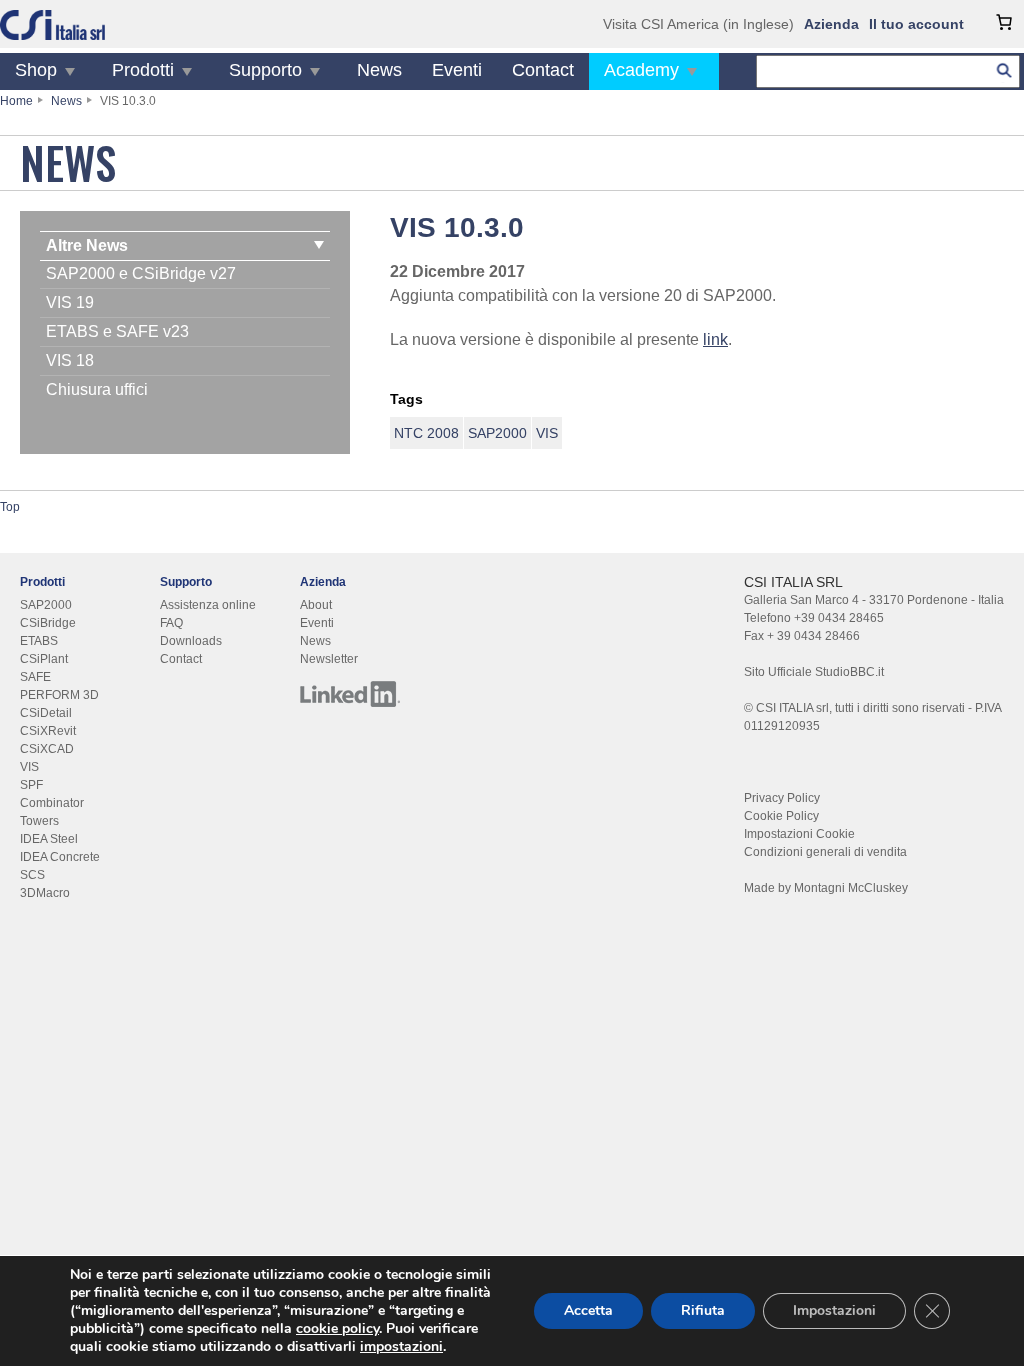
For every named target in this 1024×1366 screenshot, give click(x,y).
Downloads (191, 641)
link (715, 339)
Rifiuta (703, 1310)
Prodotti (143, 70)
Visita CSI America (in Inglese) (698, 24)
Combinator (52, 803)
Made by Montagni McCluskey (826, 888)
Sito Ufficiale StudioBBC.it (814, 672)
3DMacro (45, 893)
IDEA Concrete (60, 857)
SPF (31, 785)
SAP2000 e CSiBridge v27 (141, 273)
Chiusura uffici (97, 389)
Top (10, 507)
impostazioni (401, 1347)
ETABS (39, 641)
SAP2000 (497, 433)
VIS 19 (70, 302)
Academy (641, 70)
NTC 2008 (426, 433)
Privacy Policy (782, 798)
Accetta (588, 1310)
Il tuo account (916, 24)
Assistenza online (208, 605)
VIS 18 (70, 360)
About (316, 605)
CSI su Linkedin (350, 694)
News (379, 70)
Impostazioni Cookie (799, 834)
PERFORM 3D (59, 695)
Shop (36, 70)
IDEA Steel (49, 839)
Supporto (265, 70)
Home (16, 101)
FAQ (171, 623)
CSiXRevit (48, 731)
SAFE (35, 677)
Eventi (457, 70)
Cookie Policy (781, 816)
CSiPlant (44, 659)
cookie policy (337, 1328)
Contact (543, 70)
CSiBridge (48, 623)
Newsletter (329, 659)
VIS (547, 433)
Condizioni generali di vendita (825, 852)
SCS (32, 875)
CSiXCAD (47, 749)
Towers (39, 821)
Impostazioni (834, 1310)
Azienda (831, 24)
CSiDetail (46, 713)
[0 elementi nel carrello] (1004, 22)
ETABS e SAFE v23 (117, 331)
